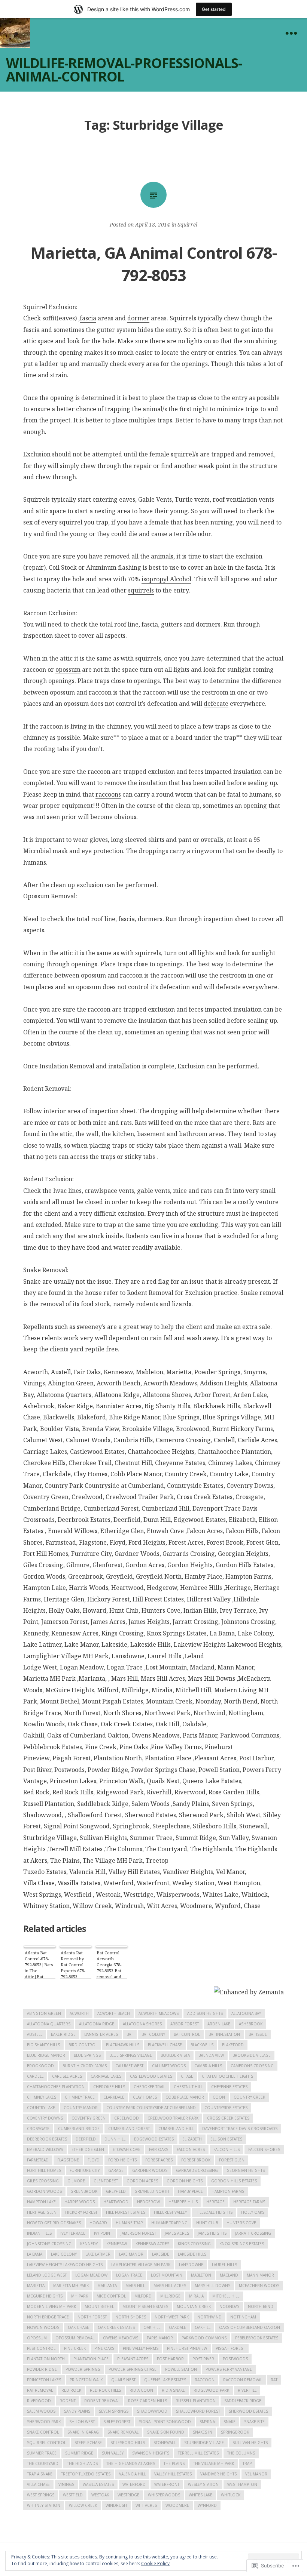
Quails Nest (123, 2380)
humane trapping (169, 2223)
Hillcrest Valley (170, 2212)
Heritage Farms (249, 2202)
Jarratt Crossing (253, 2233)
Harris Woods (80, 2202)
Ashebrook (251, 2024)
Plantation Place (91, 2359)
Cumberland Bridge (79, 2129)
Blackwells (202, 2045)
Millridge (170, 2296)
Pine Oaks (104, 2348)
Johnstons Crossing (49, 2244)
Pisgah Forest (230, 2348)
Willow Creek (83, 2505)
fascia (88, 318)
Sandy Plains (77, 2411)
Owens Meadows (121, 2338)
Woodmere (177, 2505)
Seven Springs (114, 2411)
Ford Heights (122, 2160)
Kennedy (89, 2244)
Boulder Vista (175, 2055)
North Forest (92, 2317)
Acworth (79, 2013)
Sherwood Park (44, 2422)
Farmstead (38, 2160)
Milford (143, 2296)
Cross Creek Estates (228, 2118)
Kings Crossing (194, 2244)
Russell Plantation (196, 2401)
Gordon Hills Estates (234, 2181)
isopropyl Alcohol (166, 579)
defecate (216, 704)
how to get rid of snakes (54, 2223)
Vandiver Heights (218, 2474)
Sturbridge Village (204, 2443)
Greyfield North (152, 2191)
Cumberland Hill (176, 2129)
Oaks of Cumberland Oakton (250, 2327)
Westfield (73, 2495)
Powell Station (181, 2369)
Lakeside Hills (192, 2254)
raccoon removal (243, 2380)
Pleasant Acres (133, 2359)
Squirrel (187, 224)
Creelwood (127, 2118)
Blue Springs (87, 2055)
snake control (43, 2432)
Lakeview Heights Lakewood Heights (65, 2265)
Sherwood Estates (248, 2411)
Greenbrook (84, 2191)
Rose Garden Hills (148, 2401)
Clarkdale (114, 2097)
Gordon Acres (142, 2181)
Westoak (100, 2495)
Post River (203, 2359)
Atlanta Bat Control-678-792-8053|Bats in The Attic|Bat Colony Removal (39, 1964)
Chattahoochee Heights (227, 2076)
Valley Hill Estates (173, 2474)
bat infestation (224, 2034)
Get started (214, 9)
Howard (98, 2223)
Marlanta (107, 2286)
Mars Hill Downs (212, 2286)
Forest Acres (159, 2160)
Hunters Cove (241, 2223)
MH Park (80, 2296)
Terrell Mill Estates (198, 2453)
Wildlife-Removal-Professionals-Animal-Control (124, 70)
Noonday (229, 2306)
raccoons (108, 794)
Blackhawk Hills (123, 2045)
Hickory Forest (81, 2212)
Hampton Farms (228, 2191)
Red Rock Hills (105, 2390)
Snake (230, 2422)
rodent (68, 2401)
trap (247, 2463)
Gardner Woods (150, 2170)
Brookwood (40, 2066)
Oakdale (177, 2327)
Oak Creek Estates (116, 2327)
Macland (229, 2275)
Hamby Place (190, 2191)
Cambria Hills (208, 2066)
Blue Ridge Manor (46, 2055)
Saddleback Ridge (243, 2401)
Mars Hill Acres (170, 2286)
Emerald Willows (45, 2149)
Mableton (201, 2275)
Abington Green (44, 2013)
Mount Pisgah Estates (145, 2306)
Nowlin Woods (43, 2327)
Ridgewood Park (211, 2390)
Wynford (207, 2505)
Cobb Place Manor (185, 2097)
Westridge (128, 2495)
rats (63, 1123)
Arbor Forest (185, 2024)
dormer (138, 318)
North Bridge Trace (48, 2317)
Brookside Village (252, 2055)
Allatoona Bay (246, 2013)
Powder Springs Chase (133, 2369)
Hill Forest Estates (126, 2212)
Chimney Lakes (42, 2097)
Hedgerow (148, 2202)
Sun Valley (113, 2453)
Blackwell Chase (165, 2045)
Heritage (215, 2202)
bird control (83, 2045)
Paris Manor (160, 2338)
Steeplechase (88, 2443)
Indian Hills (39, 2233)
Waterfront (167, 2484)
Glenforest (106, 2181)
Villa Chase (38, 2484)
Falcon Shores (264, 2149)
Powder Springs (83, 2369)
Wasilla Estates (98, 2484)
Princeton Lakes (44, 2380)
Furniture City (85, 2170)
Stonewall (165, 2443)
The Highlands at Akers (131, 2463)
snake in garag (83, 2432)
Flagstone (68, 2160)
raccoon (205, 2380)
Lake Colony (64, 2254)
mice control (111, 2296)
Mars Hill (135, 2286)
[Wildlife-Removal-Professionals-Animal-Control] (15, 33)
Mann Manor (260, 2275)
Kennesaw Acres (152, 2244)
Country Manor (81, 2108)
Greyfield (116, 2191)
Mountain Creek (194, 2306)
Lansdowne (191, 2265)
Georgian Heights (246, 2170)
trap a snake (40, 2474)
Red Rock (71, 2390)
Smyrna (207, 2422)
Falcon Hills (227, 2149)
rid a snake (173, 2390)
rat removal (40, 2390)
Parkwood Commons (204, 2338)
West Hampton (242, 2484)
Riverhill (247, 2390)
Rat (274, 2380)
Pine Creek (75, 2348)
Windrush (116, 2505)
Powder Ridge (42, 2369)
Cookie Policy (155, 2563)
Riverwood (39, 2401)
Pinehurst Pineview (187, 2348)
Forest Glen (232, 2160)
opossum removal (75, 2338)
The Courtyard (43, 2463)
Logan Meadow (91, 2275)
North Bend (261, 2306)
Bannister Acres (101, 2034)
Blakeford (233, 2045)
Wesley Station (203, 2484)
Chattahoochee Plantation (56, 2087)
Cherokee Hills (109, 2087)
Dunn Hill (115, 2139)
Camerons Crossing (252, 2066)
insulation (247, 772)
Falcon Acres (191, 2149)
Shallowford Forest (198, 2411)
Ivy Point (103, 2233)
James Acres (177, 2233)
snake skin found (166, 2432)
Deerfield (86, 2139)
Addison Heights (205, 2013)
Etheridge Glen (88, 2149)
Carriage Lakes (106, 2076)
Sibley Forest (117, 2422)
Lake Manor (131, 2254)
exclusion (162, 772)
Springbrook (235, 2432)
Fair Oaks (159, 2149)
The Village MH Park (214, 2463)
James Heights (212, 2233)
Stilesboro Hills (128, 2443)
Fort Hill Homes (44, 2170)
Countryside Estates (226, 2108)
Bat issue (258, 2034)
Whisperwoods (164, 2495)
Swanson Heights (151, 2453)
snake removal (123, 2432)
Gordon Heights (185, 2181)
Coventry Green (89, 2118)
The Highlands (82, 2463)
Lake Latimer (98, 2254)
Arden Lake (219, 2024)
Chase (187, 2076)
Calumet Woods (169, 2066)
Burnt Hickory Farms (85, 2066)
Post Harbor (170, 2359)
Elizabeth (192, 2139)
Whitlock (231, 2495)
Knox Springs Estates (242, 2244)
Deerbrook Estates (47, 2139)
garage (116, 2170)
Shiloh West (82, 2422)
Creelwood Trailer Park (173, 2118)
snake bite (254, 2422)
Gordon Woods (44, 2191)
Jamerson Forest (138, 2233)
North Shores (131, 2317)
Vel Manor (256, 2474)
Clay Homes (145, 2097)
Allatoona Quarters (49, 2024)
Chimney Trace (80, 2097)
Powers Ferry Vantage (229, 2369)
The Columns (241, 2453)
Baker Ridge (63, 2034)
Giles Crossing (43, 2181)
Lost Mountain (167, 2275)
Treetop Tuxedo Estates (86, 2474)
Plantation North (46, 2359)
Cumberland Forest (129, 2129)
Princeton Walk (86, 2380)
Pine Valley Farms (141, 2348)
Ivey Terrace (73, 2233)
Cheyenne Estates (229, 2087)
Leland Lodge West (47, 2275)
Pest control (41, 2348)
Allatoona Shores (142, 2024)
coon (219, 2097)
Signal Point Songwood (165, 2422)
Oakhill (203, 2327)
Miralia (196, 2296)
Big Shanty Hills (43, 2045)
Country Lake (41, 2108)
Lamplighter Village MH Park (141, 2265)
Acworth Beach (114, 2013)
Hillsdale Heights (214, 2212)
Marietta (36, 2286)
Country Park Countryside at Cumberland (151, 2108)
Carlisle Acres (67, 2076)
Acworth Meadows (159, 2013)
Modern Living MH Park (51, 2306)
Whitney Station (44, 2505)
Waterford (134, 2484)
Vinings (66, 2484)
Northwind (209, 2317)
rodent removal (102, 2401)
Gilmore (76, 2181)
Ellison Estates (226, 2139)
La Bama (35, 2254)
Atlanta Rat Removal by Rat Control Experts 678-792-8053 (73, 1964)
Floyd (94, 2160)
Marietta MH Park (71, 2286)
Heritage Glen (42, 2212)
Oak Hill (152, 2327)
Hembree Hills (183, 2202)
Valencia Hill (132, 2474)
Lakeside (161, 2254)
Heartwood (116, 2202)
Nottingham (243, 2317)
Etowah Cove (127, 2149)
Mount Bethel (99, 2306)
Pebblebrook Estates (257, 2338)
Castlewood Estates (151, 2076)
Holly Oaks (253, 2212)
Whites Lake (200, 2495)
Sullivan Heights (250, 2443)
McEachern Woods (259, 2286)
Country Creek (249, 2097)
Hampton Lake (41, 2202)
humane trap (129, 2223)
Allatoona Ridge (97, 2024)
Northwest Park (172, 2317)
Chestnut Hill (188, 2087)
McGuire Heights (45, 2296)
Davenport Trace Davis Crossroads (240, 2129)
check (118, 364)
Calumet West (129, 2066)
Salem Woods (41, 2411)
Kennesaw (117, 2244)
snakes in (203, 2432)
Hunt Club (207, 2223)
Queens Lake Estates (165, 2380)
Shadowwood (152, 2411)
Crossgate (38, 2129)
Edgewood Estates (154, 2139)
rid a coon (141, 2390)
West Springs (41, 2495)
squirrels (141, 590)
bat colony (153, 2034)
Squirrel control (46, 2443)
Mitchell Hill (226, 2296)
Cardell (35, 2076)
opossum (68, 670)
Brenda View (211, 2055)
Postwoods (235, 2359)
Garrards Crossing (197, 2170)
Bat (130, 2034)
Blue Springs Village (131, 2055)
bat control (187, 2034)
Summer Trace (42, 2453)
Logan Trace (129, 2275)
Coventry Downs (45, 2118)
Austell (35, 2034)
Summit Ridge (79, 2453)
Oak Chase (78, 2327)
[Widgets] (291, 33)
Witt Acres (146, 2505)
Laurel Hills (224, 2265)
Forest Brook (196, 2160)
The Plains (174, 2463)
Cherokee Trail (149, 2087)
